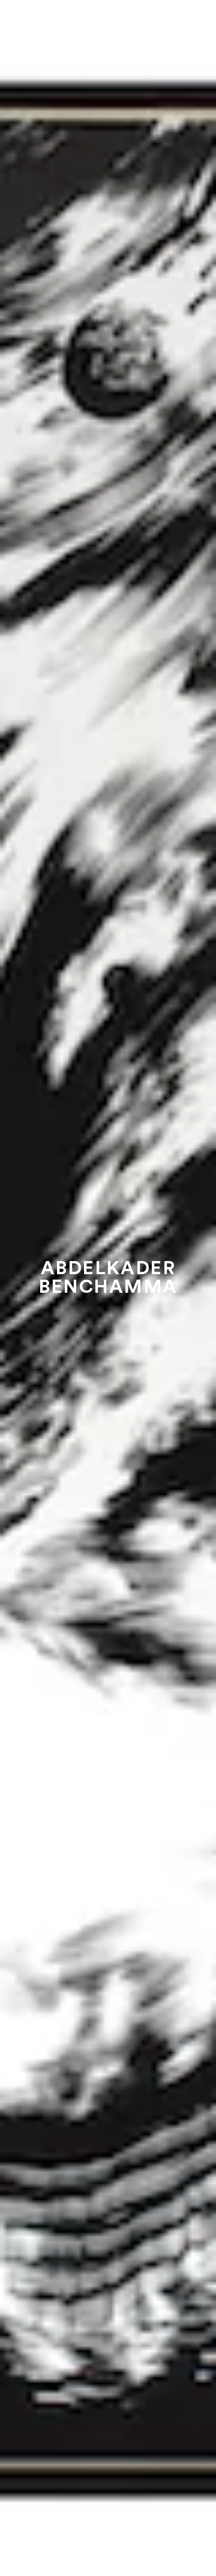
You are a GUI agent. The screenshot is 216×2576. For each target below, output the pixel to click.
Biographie (108, 2522)
